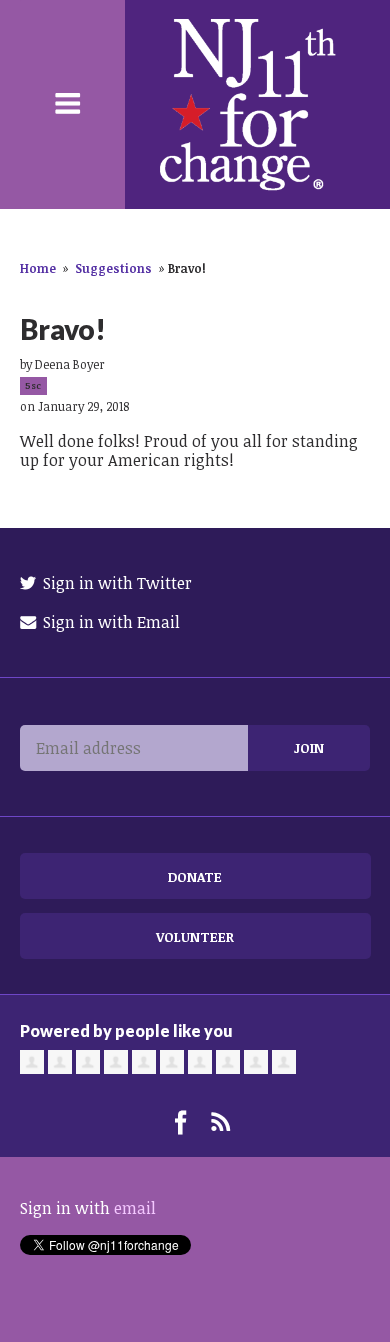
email (135, 1208)
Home (38, 268)
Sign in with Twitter (115, 583)
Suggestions (113, 268)
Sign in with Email (109, 622)
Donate (195, 876)
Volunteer (195, 936)
